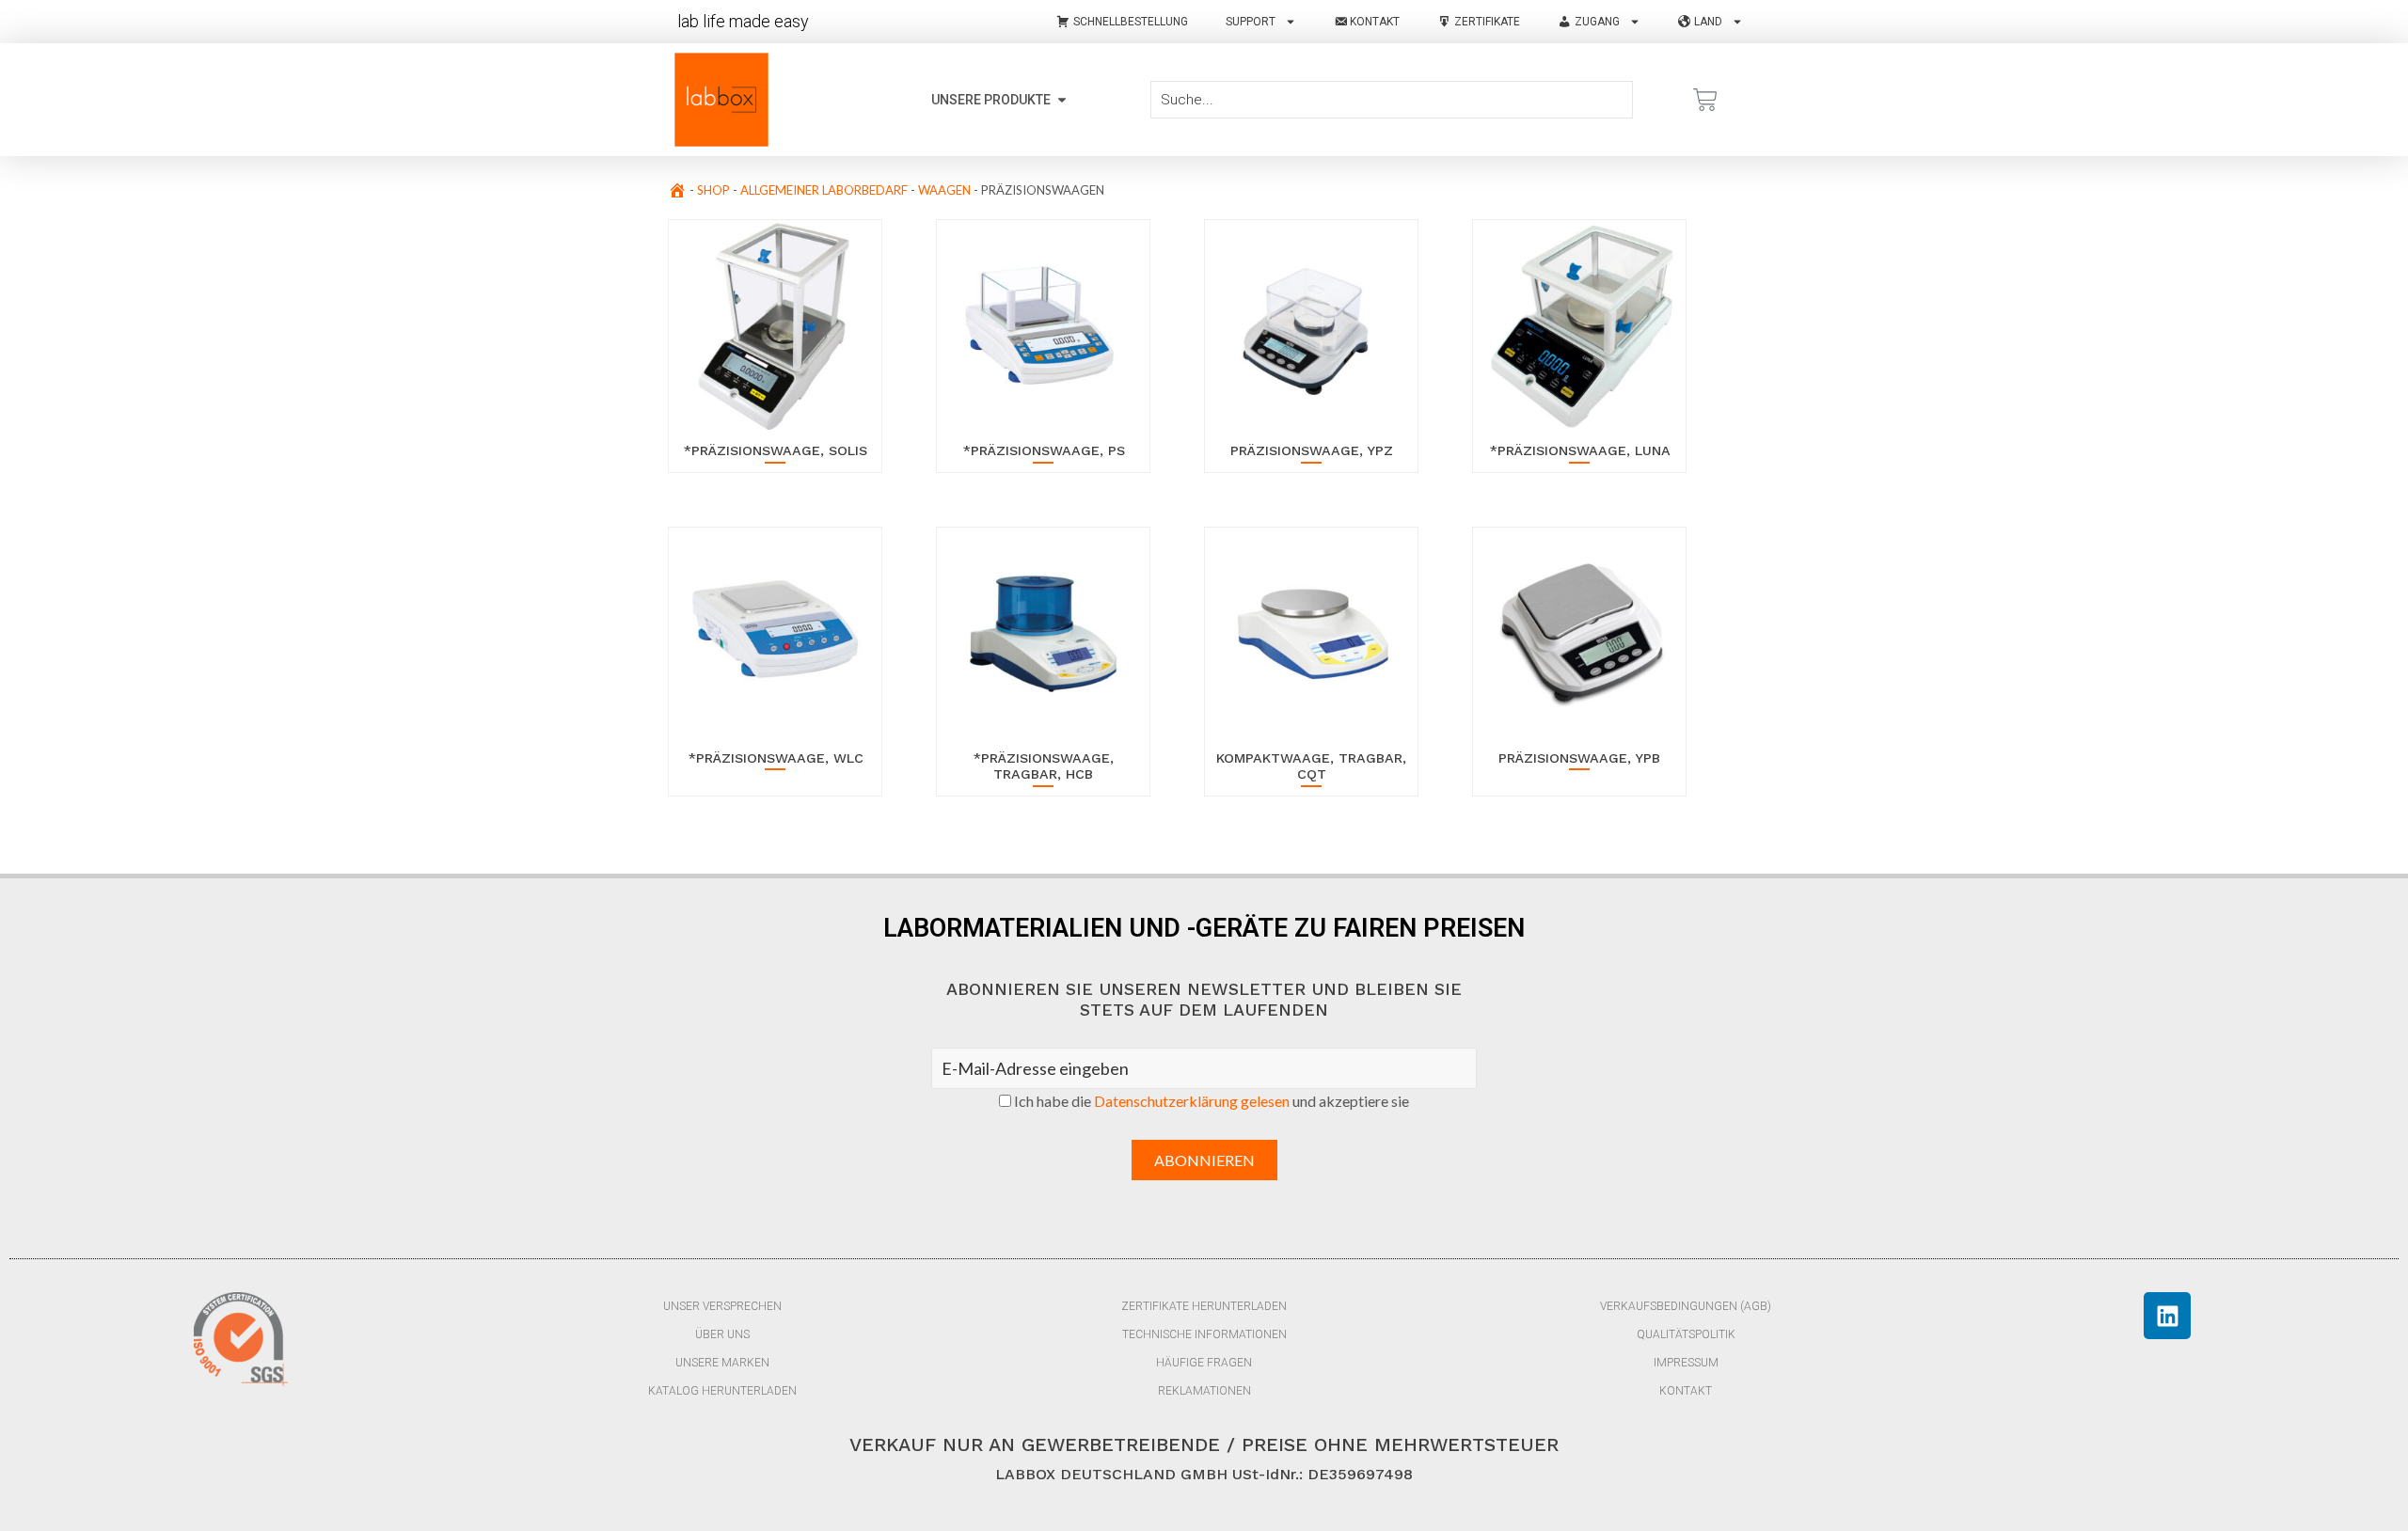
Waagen (944, 190)
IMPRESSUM (1686, 1363)
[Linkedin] (2167, 1316)
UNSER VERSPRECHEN (722, 1306)
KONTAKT (1686, 1391)
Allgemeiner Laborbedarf (824, 190)
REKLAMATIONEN (1204, 1391)
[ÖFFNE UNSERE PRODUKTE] (1062, 100)
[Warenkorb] (1705, 100)
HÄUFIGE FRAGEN (1204, 1363)
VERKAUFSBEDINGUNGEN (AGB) (1686, 1306)
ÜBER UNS (722, 1334)
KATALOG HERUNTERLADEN (722, 1391)
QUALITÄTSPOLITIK (1686, 1334)
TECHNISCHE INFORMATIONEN (1204, 1334)
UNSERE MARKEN (722, 1363)
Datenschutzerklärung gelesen (1192, 1101)
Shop (713, 190)
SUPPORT (1251, 22)
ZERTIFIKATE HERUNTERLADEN (1204, 1306)
